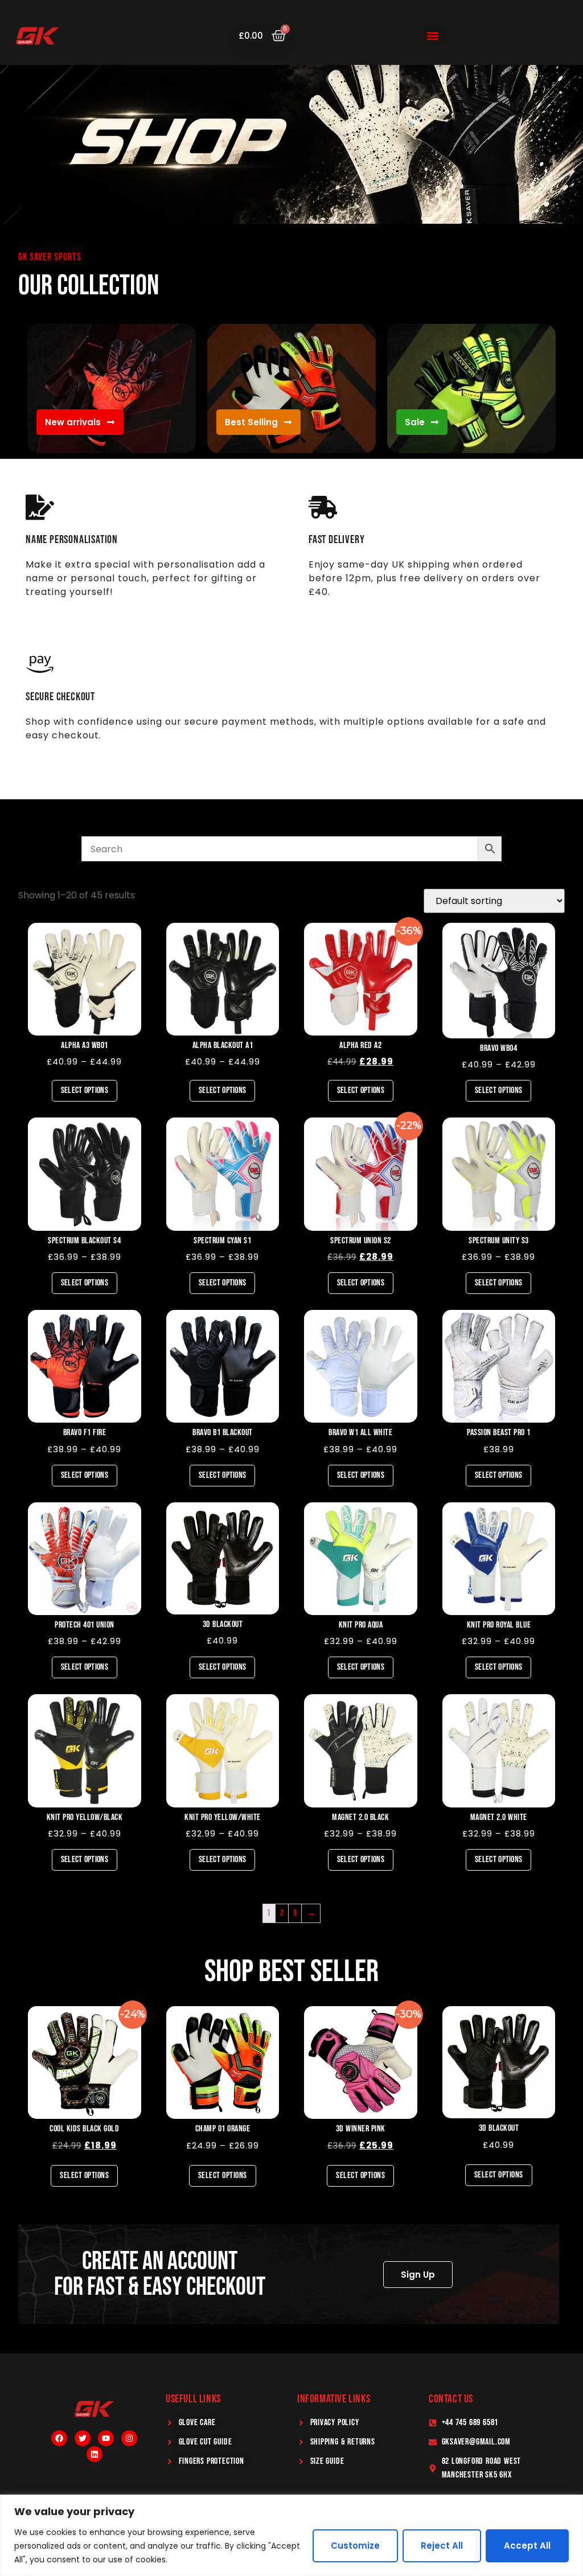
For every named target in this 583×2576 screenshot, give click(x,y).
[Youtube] (106, 2438)
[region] (291, 2535)
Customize (355, 2546)
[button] (433, 36)
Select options (85, 1090)
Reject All (442, 2546)
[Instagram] (129, 2438)
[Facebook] (59, 2438)
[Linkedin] (95, 2454)
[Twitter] (83, 2438)
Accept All (527, 2546)
